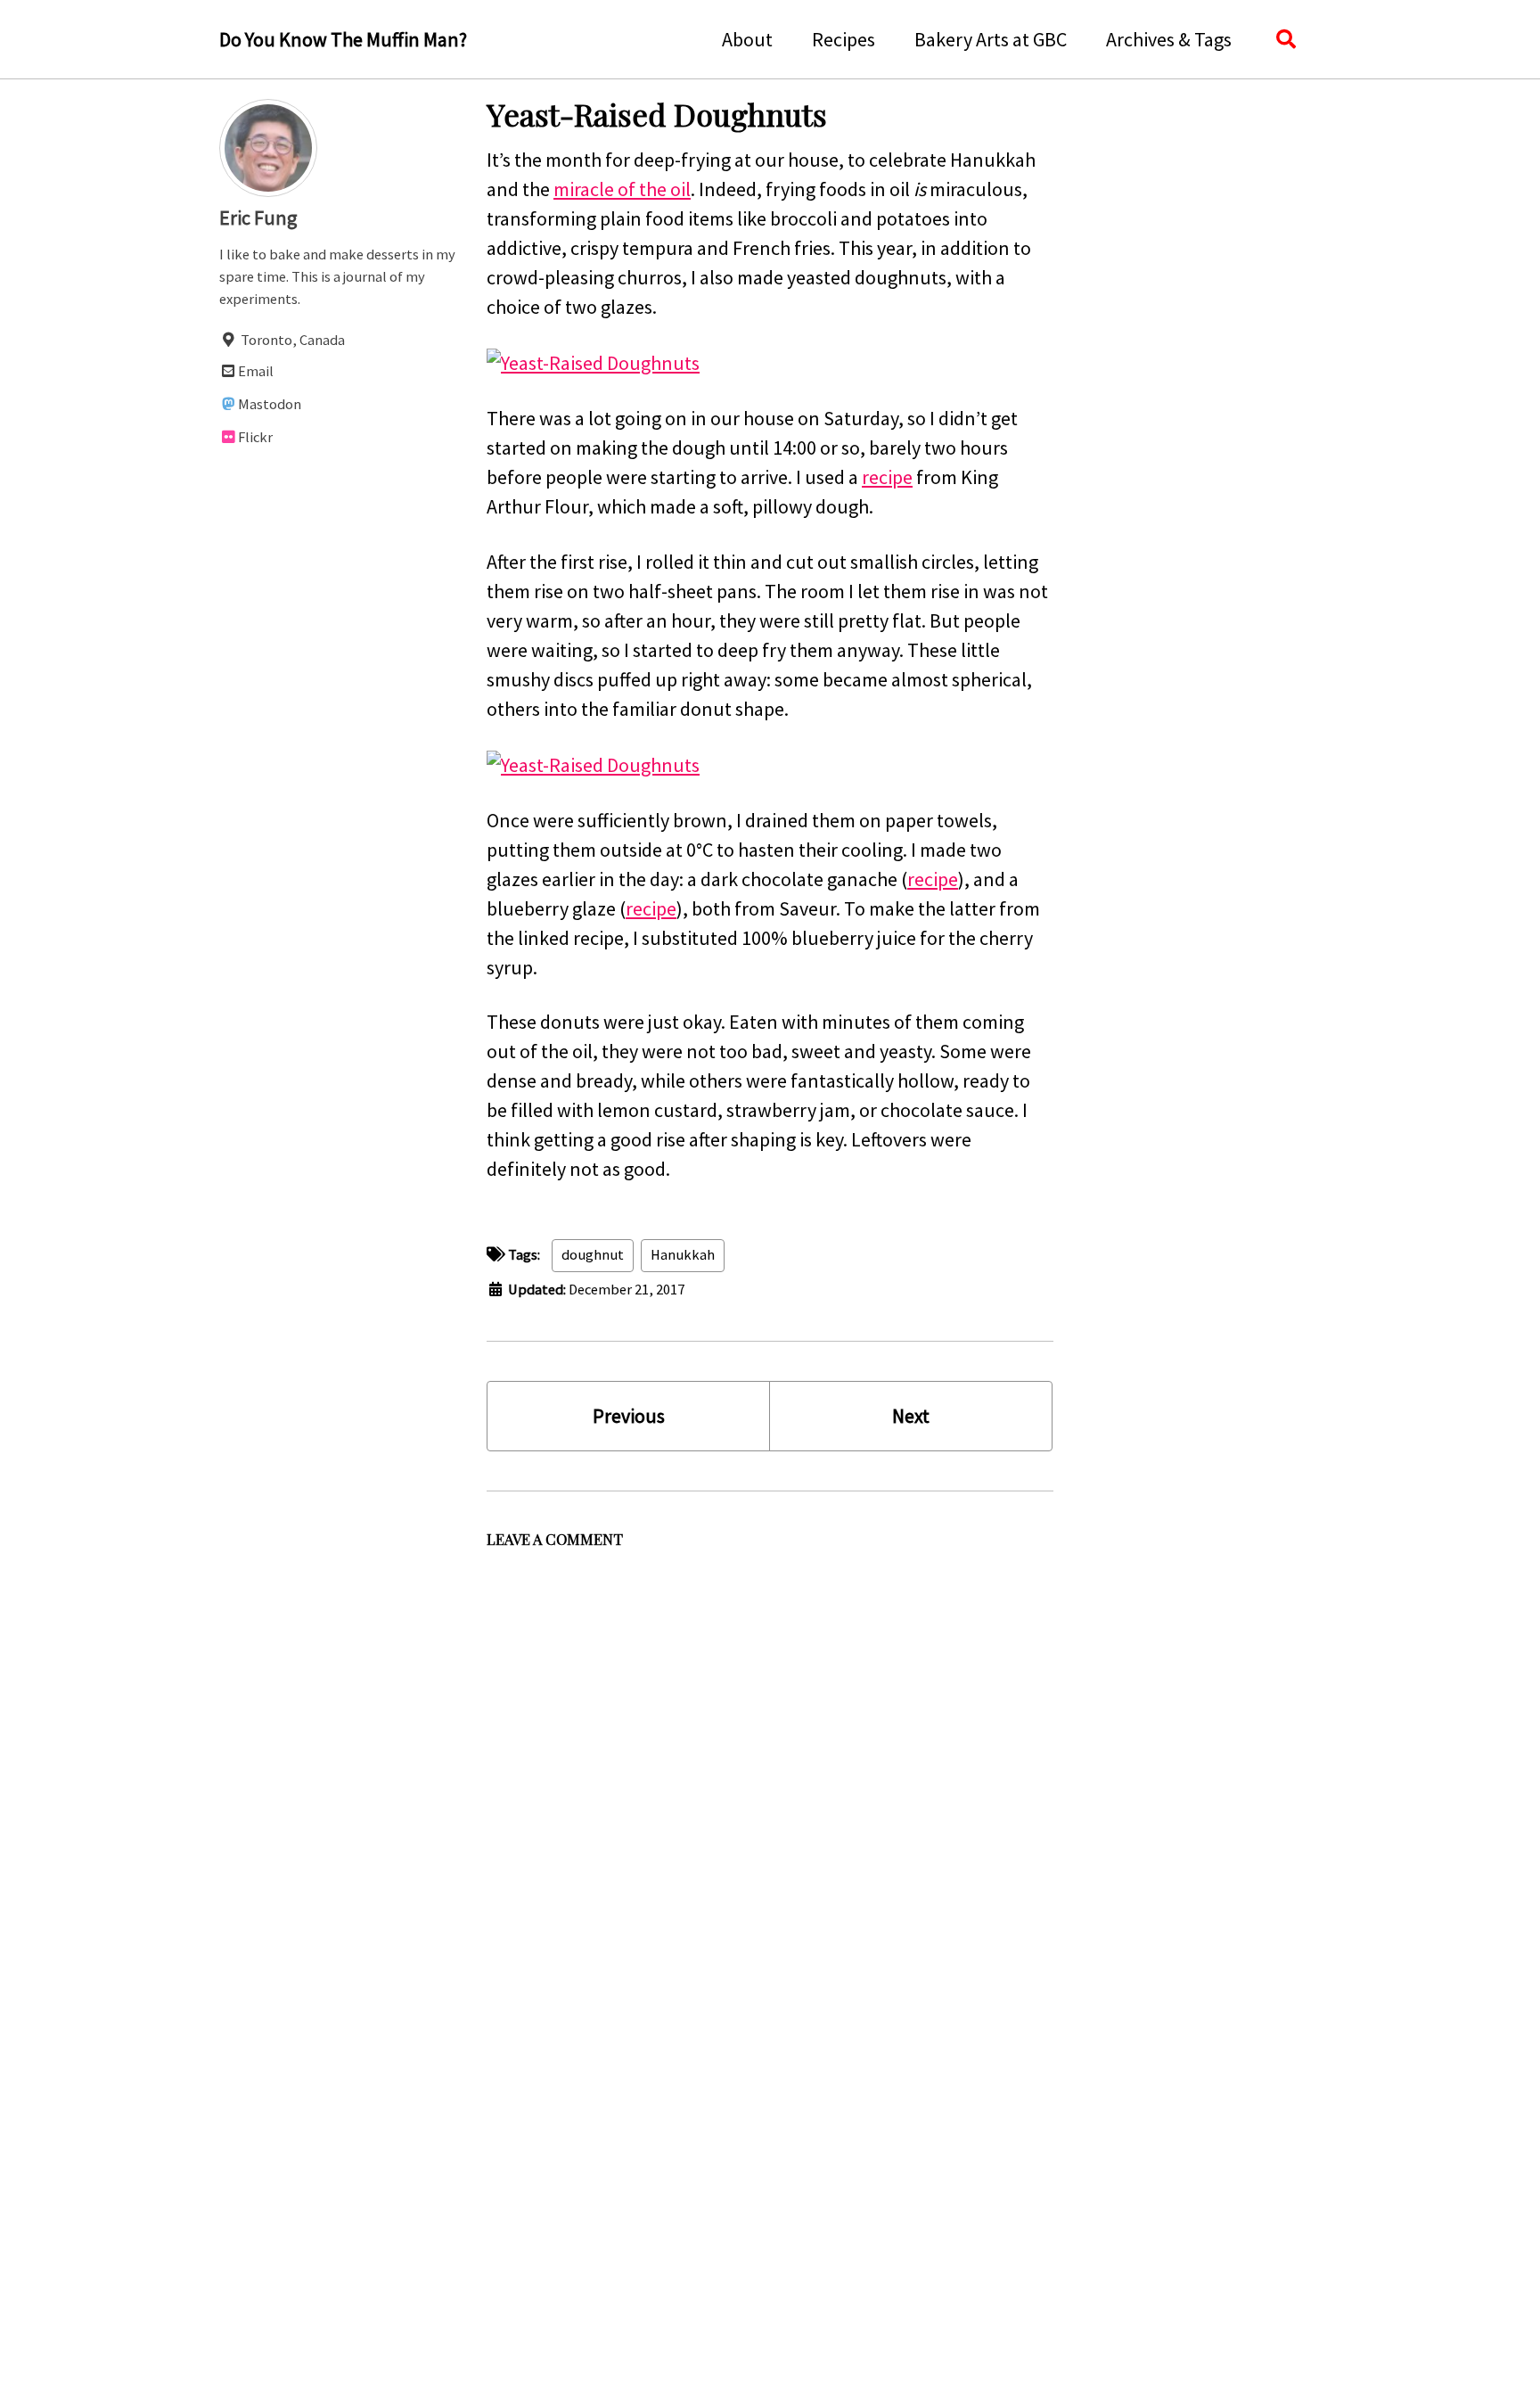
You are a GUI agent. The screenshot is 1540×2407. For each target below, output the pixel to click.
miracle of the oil (622, 189)
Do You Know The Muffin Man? (343, 39)
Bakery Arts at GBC (991, 39)
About (747, 39)
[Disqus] (770, 1779)
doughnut (593, 1255)
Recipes (844, 39)
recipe (887, 477)
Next (911, 1416)
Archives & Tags (1169, 39)
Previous (629, 1416)
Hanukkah (683, 1255)
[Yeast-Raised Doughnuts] (593, 361)
